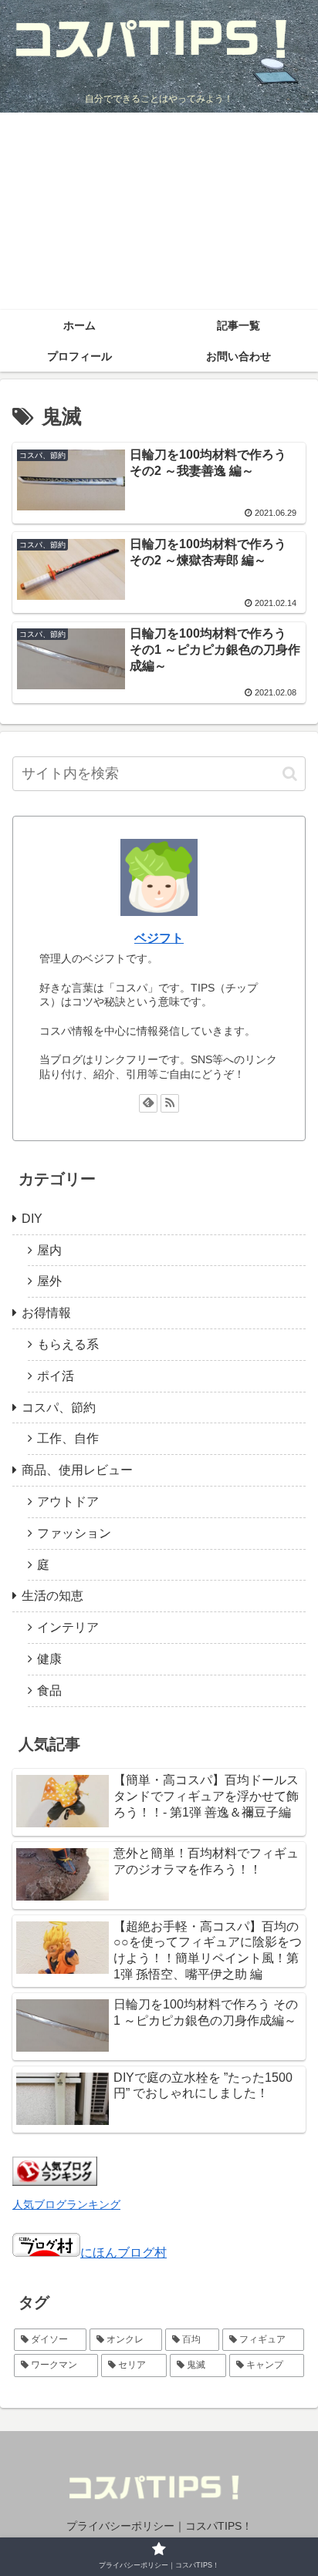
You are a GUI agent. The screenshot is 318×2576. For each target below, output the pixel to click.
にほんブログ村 (123, 2253)
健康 (49, 1659)
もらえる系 (68, 1344)
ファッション (74, 1533)
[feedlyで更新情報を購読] (148, 1103)
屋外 (49, 1281)
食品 (49, 1690)
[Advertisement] (159, 211)
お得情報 (46, 1313)
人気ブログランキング (66, 2204)
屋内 (49, 1250)
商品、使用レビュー (77, 1470)
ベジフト (159, 938)
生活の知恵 (52, 1596)
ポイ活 (56, 1376)
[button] (290, 774)
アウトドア (68, 1502)
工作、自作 (68, 1438)
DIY (32, 1219)
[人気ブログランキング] (55, 2182)
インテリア (68, 1627)
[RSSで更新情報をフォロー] (170, 1103)
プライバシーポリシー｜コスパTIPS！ (159, 2526)
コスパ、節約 (59, 1408)
